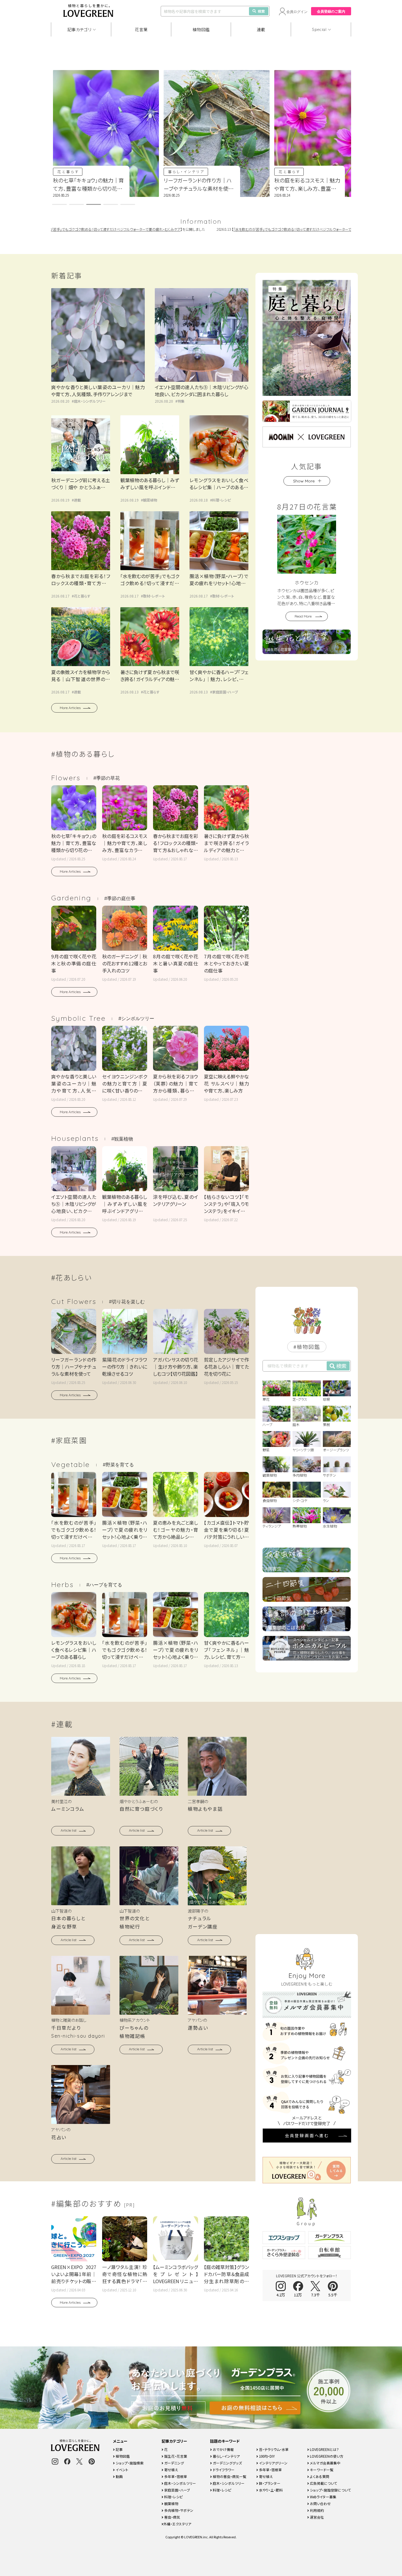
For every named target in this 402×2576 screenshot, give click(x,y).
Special (319, 29)
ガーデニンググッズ (227, 2463)
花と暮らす (198, 171)
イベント (122, 2470)
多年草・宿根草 (175, 2476)
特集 (181, 401)
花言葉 (141, 29)
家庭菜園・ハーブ (225, 692)
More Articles (70, 708)
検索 (261, 11)
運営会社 (317, 2517)
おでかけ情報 (223, 2449)
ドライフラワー (223, 2470)
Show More (304, 481)
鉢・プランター (269, 2483)
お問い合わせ (320, 2503)
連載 (261, 29)
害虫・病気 (172, 2517)
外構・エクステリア (177, 2524)
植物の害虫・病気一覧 (229, 2476)
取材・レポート (154, 596)
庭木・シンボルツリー (90, 401)
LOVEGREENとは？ (324, 2449)
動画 (119, 2476)
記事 (119, 2449)
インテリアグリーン (273, 2463)
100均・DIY (266, 2456)
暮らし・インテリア (94, 171)
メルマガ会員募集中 (325, 2463)
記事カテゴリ (79, 29)
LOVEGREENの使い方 (326, 2456)
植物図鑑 (201, 29)
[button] (59, 204)
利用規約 (317, 2510)
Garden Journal (318, 171)
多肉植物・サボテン (178, 2510)
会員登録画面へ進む (307, 2135)
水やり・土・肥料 (270, 2490)
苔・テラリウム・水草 (273, 2449)
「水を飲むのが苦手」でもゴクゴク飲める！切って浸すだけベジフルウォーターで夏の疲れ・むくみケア (264, 229)
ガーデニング (174, 2463)
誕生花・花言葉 (175, 2456)
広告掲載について (323, 2483)
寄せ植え (171, 2470)
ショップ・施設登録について (330, 2490)
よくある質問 (319, 2476)
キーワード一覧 (321, 2470)
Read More (303, 616)
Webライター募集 (323, 2497)
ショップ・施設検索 (129, 2463)
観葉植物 (150, 500)
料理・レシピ (221, 500)
